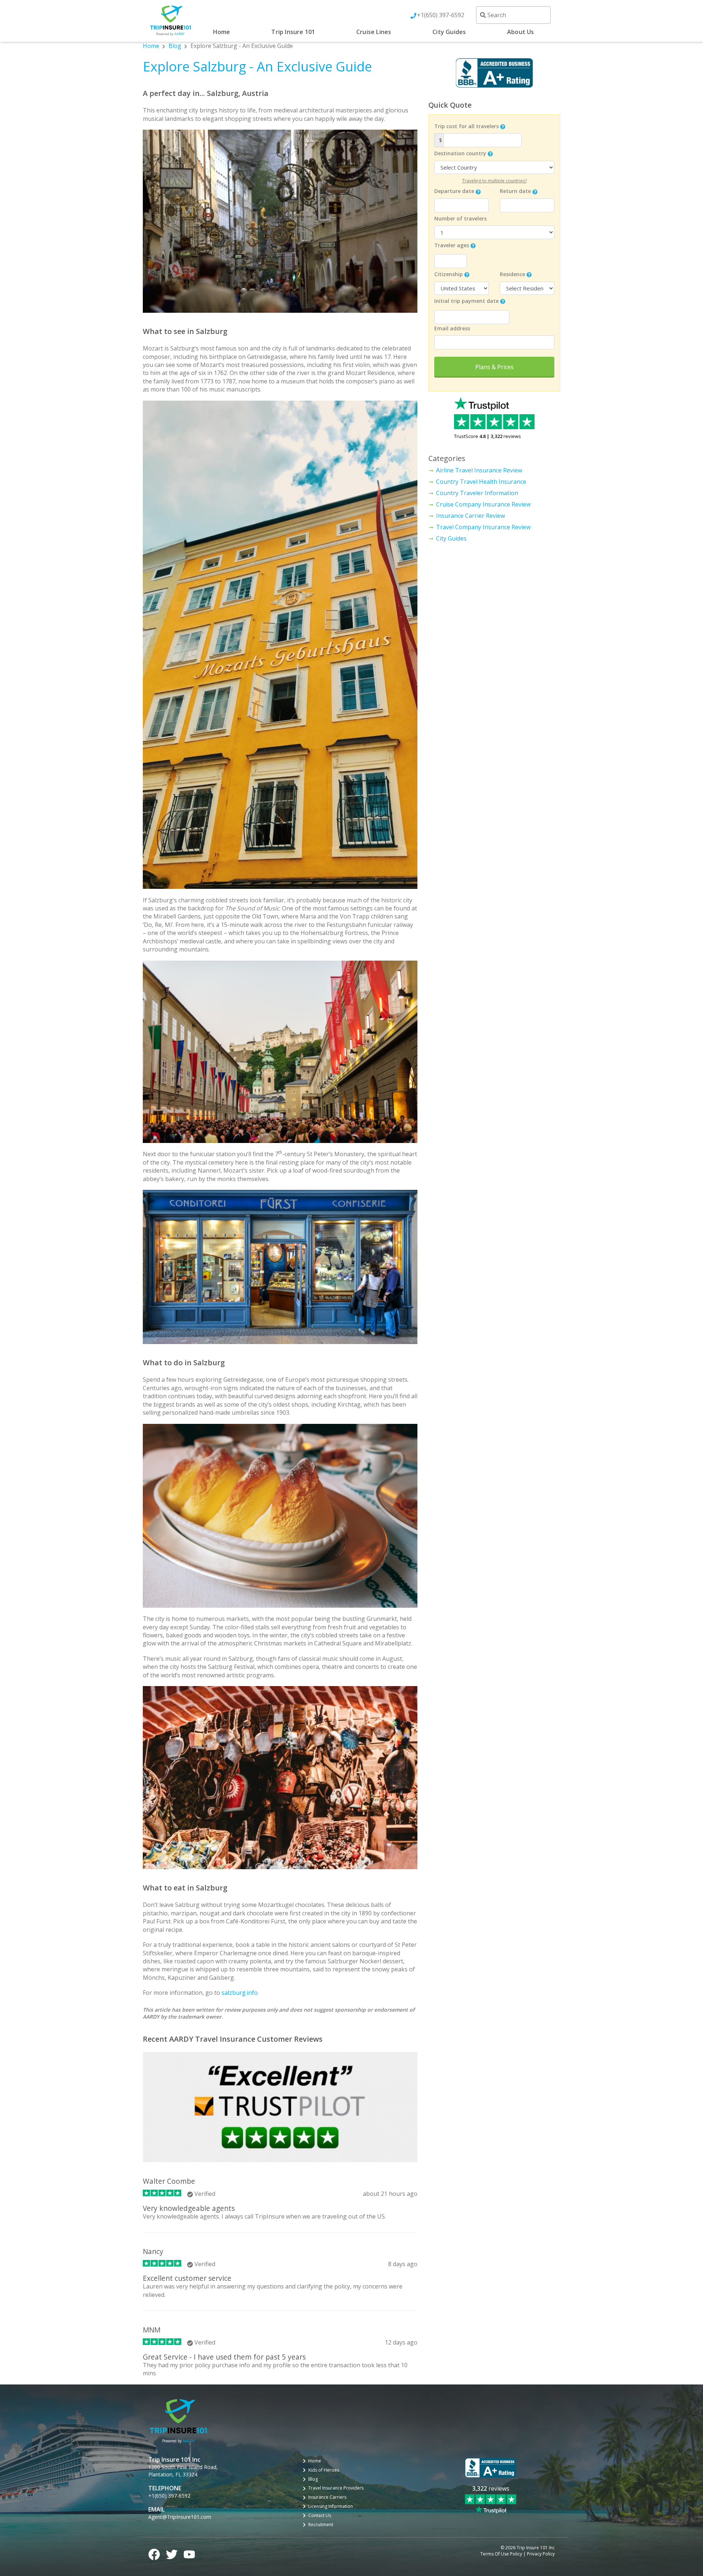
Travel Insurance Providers (336, 2488)
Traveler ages (452, 245)
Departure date (454, 191)
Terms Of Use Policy (501, 2554)
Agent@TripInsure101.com (180, 2517)
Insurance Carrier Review (470, 516)
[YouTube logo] (189, 2553)
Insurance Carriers (327, 2497)
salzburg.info (240, 1993)
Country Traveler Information (477, 493)
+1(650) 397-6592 (441, 15)
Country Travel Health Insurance (481, 482)
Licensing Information (331, 2506)
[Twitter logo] (172, 2553)
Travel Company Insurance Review (483, 527)
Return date (515, 191)
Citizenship (449, 274)
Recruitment (321, 2525)
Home (222, 32)
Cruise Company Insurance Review (483, 504)
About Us (521, 32)
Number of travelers (460, 218)
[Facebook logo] (154, 2553)
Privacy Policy (541, 2554)
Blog (175, 46)
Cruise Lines (374, 32)
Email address (452, 328)
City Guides (449, 32)
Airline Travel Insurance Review (479, 470)
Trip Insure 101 (293, 32)
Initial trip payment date (466, 301)
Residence (512, 274)
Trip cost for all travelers (466, 126)
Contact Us (320, 2516)
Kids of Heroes (324, 2470)
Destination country (460, 153)
